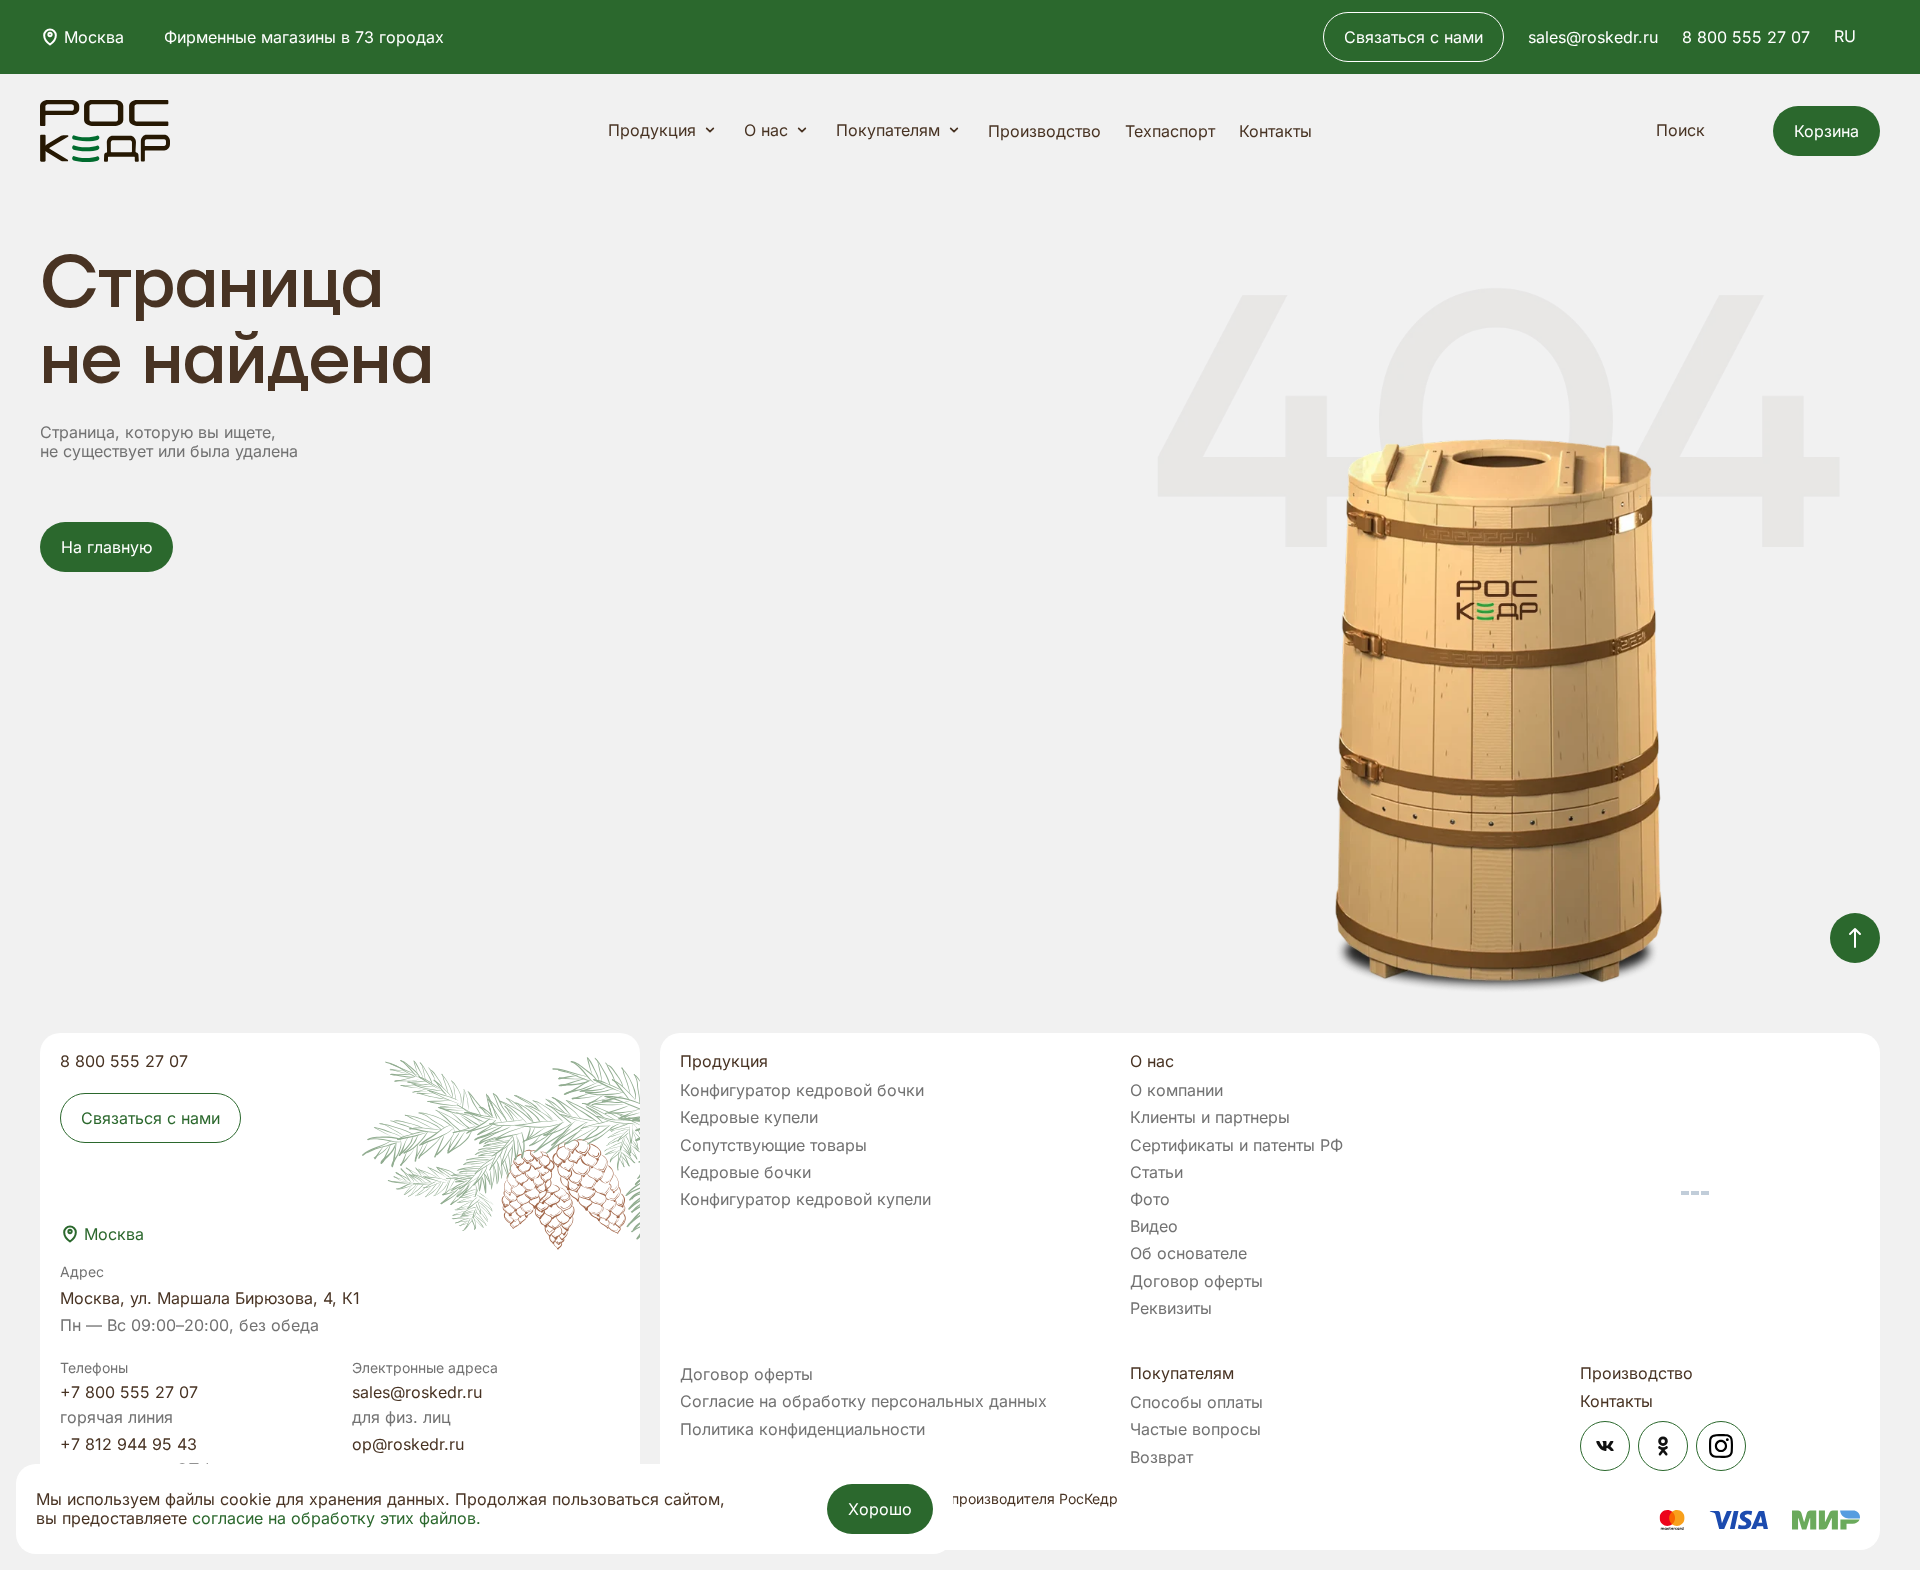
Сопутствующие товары (773, 1145)
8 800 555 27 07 (1746, 37)
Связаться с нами (1413, 37)
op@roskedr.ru (408, 1444)
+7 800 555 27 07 (129, 1392)
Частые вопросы (1195, 1429)
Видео (1154, 1226)
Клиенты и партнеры (1210, 1117)
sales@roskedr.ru (1593, 37)
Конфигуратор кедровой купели (805, 1199)
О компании (1176, 1090)
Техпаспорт (1170, 131)
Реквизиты (1171, 1308)
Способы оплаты (1196, 1402)
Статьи (1156, 1172)
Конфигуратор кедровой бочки (802, 1090)
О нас (766, 130)
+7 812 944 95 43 (128, 1444)
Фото (1150, 1199)
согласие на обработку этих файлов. (336, 1518)
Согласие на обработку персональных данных (863, 1401)
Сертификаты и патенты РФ (1236, 1145)
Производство (1044, 131)
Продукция (652, 130)
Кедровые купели (749, 1117)
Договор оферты (1196, 1281)
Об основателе (1188, 1253)
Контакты (1275, 131)
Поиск (1680, 130)
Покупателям (888, 130)
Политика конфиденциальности (802, 1429)
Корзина (1826, 131)
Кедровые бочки (745, 1172)
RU (1845, 36)
